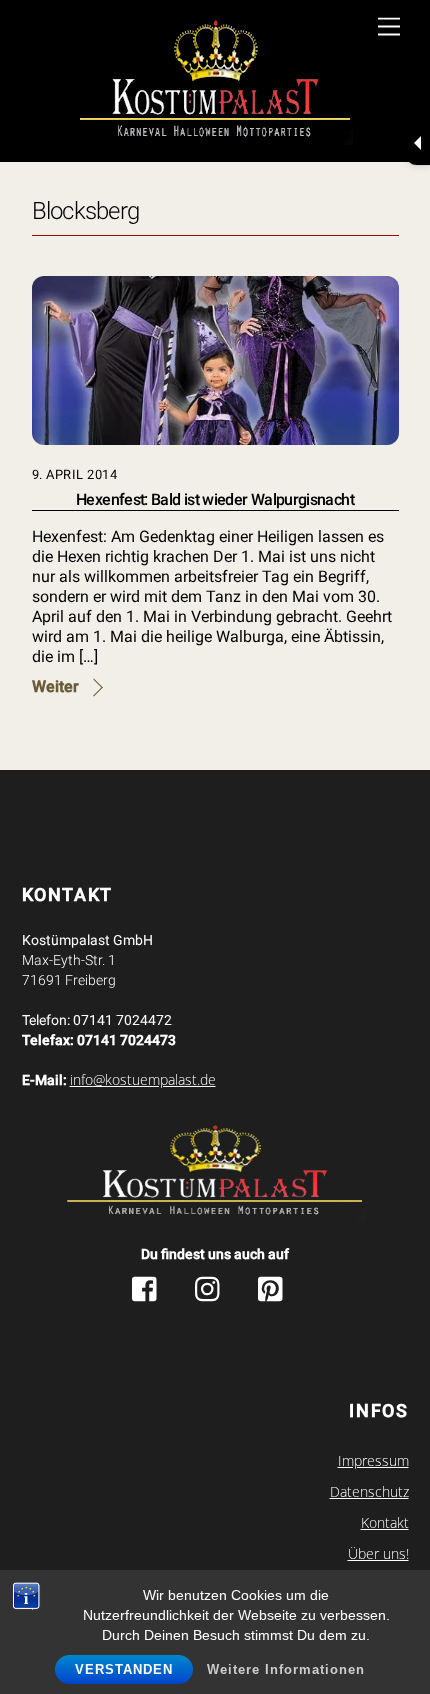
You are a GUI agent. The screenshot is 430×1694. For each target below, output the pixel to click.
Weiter (55, 686)
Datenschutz (369, 1492)
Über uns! (378, 1554)
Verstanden (124, 1669)
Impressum (373, 1461)
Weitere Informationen (286, 1669)
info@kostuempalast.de (143, 1080)
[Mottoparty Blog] (215, 83)
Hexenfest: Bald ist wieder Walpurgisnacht (215, 499)
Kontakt (385, 1523)
